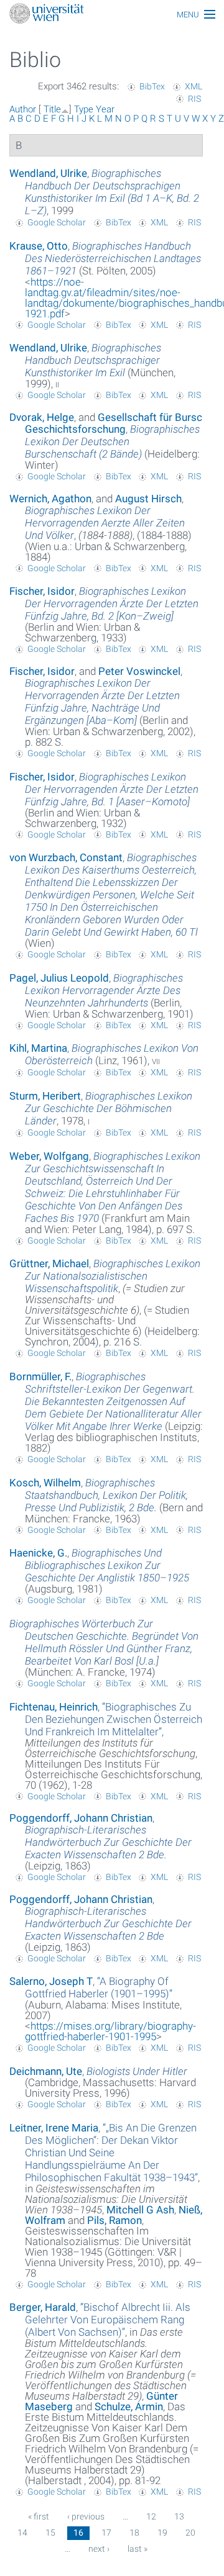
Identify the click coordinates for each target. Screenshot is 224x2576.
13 (179, 2516)
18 (134, 2533)
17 (106, 2533)
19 (162, 2533)
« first (39, 2516)
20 (190, 2533)
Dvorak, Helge (42, 417)
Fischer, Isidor (42, 591)
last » (138, 2549)
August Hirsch (148, 499)
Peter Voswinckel (139, 671)
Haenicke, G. (38, 1553)
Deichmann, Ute (46, 2071)
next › (99, 2549)
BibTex (152, 86)
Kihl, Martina (38, 1048)
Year (105, 109)
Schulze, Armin (129, 2407)
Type (84, 109)
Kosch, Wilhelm (45, 1483)
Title (52, 109)
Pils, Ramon (114, 2220)
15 (50, 2533)
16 (78, 2533)
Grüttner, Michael (49, 1263)
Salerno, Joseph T (51, 1981)
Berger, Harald (43, 2307)
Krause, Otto (39, 246)
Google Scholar (57, 222)
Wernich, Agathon (50, 499)
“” (114, 1719)
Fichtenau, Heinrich (54, 1707)
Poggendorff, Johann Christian (81, 1818)
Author (23, 109)
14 (22, 2533)
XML (194, 86)
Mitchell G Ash (140, 2210)
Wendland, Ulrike (48, 173)
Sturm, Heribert (45, 1096)
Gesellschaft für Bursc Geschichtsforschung (114, 423)
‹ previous (86, 2516)
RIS (194, 99)
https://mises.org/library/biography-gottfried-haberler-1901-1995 (110, 2031)
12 (151, 2516)
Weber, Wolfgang (49, 1156)
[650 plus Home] (112, 15)
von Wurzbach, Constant (66, 857)
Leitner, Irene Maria (54, 2128)
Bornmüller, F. (40, 1376)
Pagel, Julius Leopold (59, 978)
